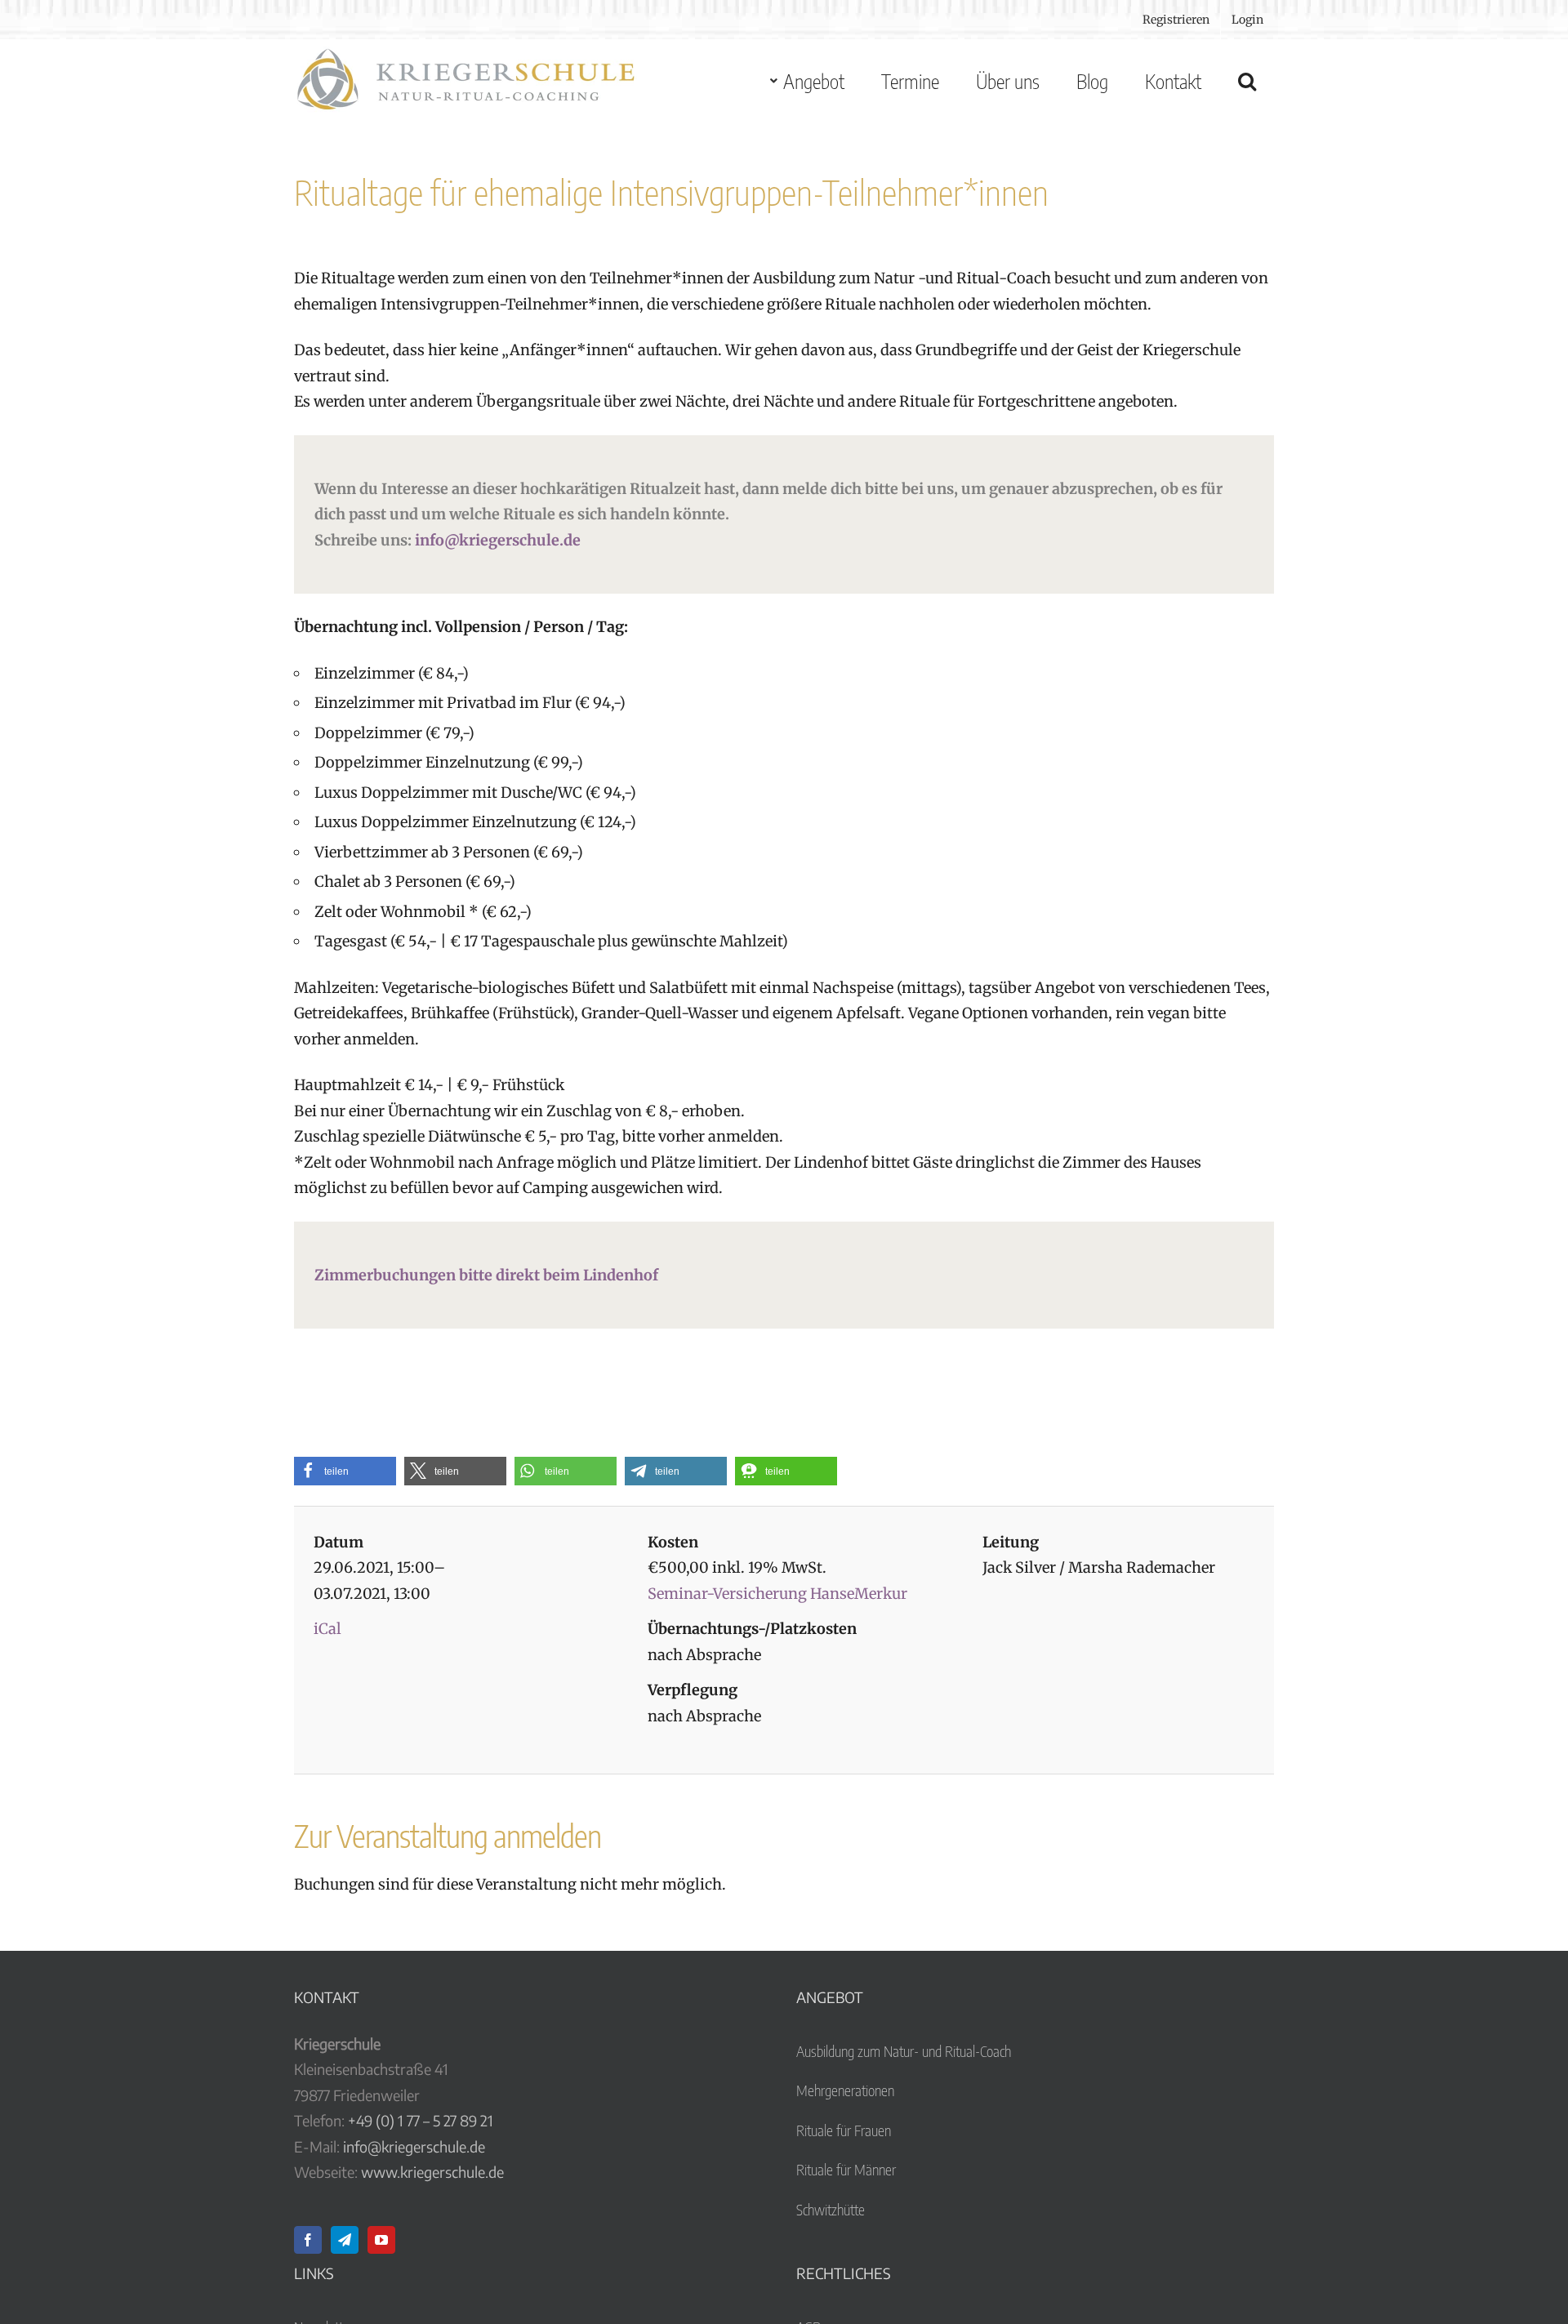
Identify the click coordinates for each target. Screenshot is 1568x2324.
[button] (1247, 81)
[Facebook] (308, 2240)
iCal (327, 1629)
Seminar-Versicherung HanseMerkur (777, 1594)
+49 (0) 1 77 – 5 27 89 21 (421, 2120)
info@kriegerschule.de (498, 540)
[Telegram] (345, 2240)
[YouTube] (381, 2240)
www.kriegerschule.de (432, 2172)
